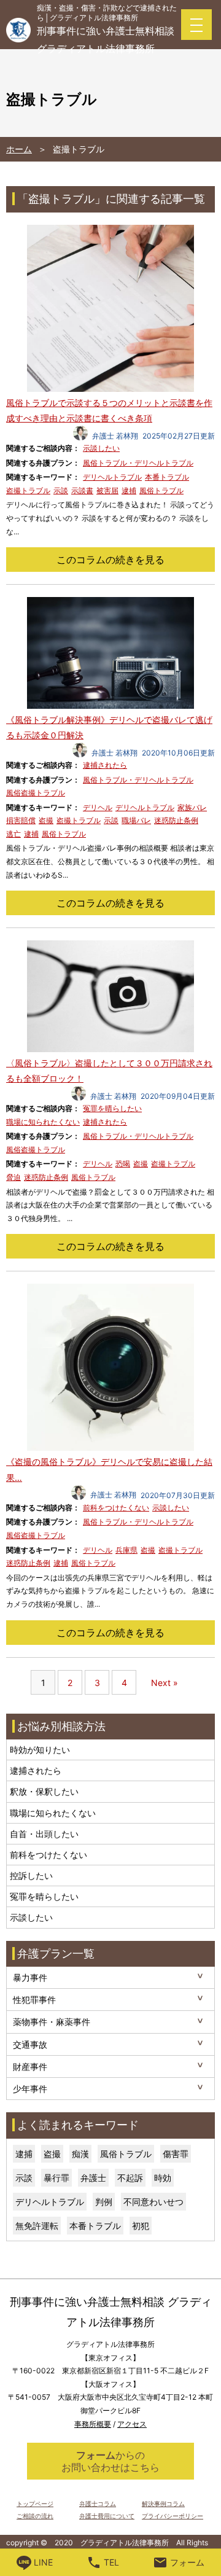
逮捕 (129, 490)
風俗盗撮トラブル (36, 793)
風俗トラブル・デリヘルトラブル (138, 463)
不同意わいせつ (153, 2202)
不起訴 (130, 2178)
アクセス (132, 2424)
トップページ (35, 2504)
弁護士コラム (98, 2504)
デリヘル (98, 807)
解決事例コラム (163, 2504)
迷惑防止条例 (176, 820)
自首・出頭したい (44, 1834)
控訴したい (31, 1875)
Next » (165, 1683)
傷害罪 (176, 2154)
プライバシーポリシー (173, 2516)
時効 (163, 2178)
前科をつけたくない (116, 1508)
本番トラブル (167, 477)
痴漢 (80, 2154)
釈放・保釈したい (44, 1791)
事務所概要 (93, 2424)
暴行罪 (56, 2178)
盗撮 (46, 820)
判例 (104, 2202)
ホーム (19, 149)
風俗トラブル (161, 490)
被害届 (107, 490)
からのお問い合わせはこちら (110, 2461)
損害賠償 (21, 820)
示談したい (101, 448)
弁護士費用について (107, 2516)
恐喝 (123, 1164)
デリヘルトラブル (112, 477)
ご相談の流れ (35, 2516)
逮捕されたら (105, 765)
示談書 (82, 490)
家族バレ (192, 807)
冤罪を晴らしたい (112, 1108)
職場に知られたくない (43, 1122)
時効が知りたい (40, 1750)
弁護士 (93, 2178)
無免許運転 (37, 2226)
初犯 (141, 2226)
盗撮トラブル (28, 490)
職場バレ (136, 820)
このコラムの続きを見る (110, 560)
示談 (61, 490)
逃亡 (14, 834)
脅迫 (14, 1177)
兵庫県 (126, 1550)
